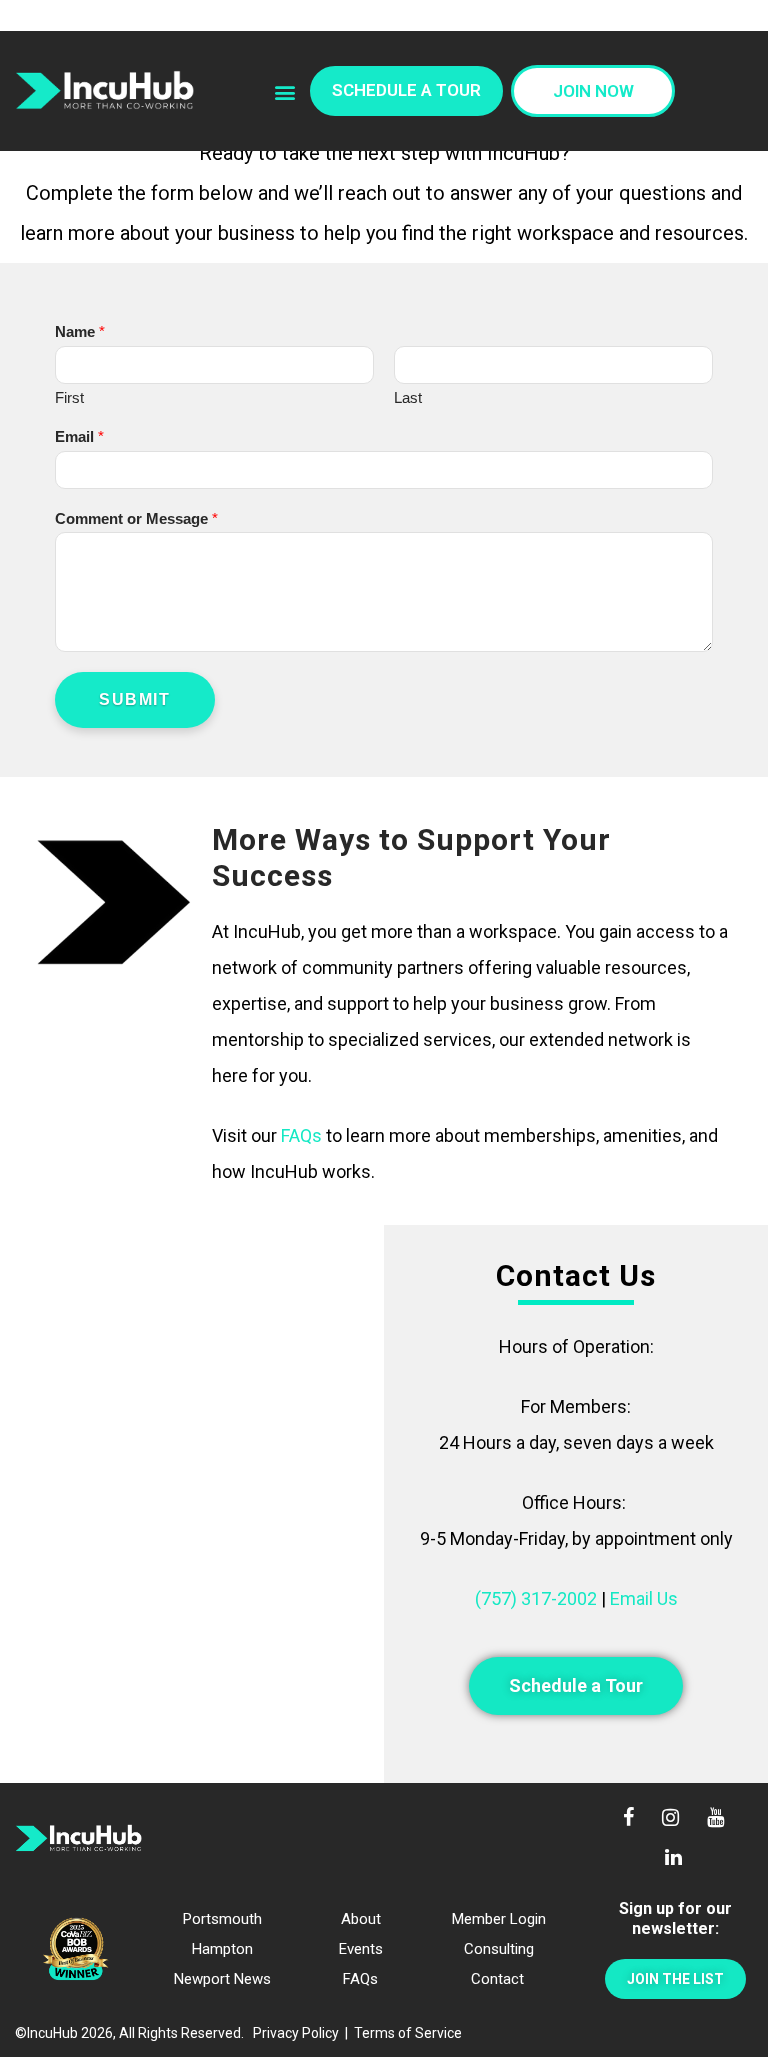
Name (80, 331)
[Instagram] (670, 1819)
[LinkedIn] (675, 1859)
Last (408, 397)
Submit (135, 699)
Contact (497, 1979)
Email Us (644, 1598)
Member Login (499, 1919)
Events (361, 1949)
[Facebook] (628, 1819)
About (361, 1919)
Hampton (222, 1949)
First (69, 397)
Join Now (593, 91)
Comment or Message (136, 518)
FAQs (301, 1135)
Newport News (222, 1979)
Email (79, 436)
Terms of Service (408, 2033)
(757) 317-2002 (536, 1598)
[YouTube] (717, 1819)
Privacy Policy (296, 2033)
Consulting (499, 1949)
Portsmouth (222, 1919)
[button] (285, 92)
